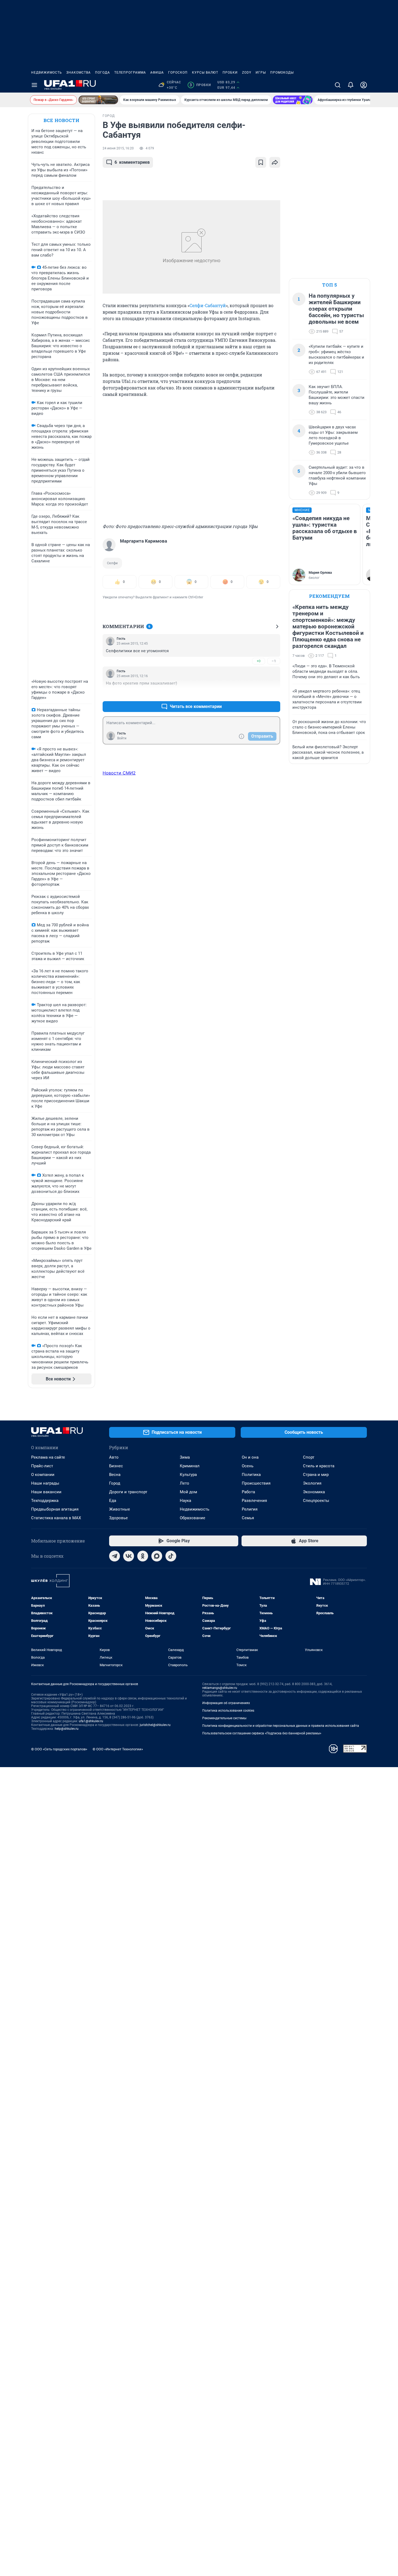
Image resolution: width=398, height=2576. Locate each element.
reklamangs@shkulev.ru (220, 1688)
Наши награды (45, 1483)
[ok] (143, 1556)
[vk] (129, 1556)
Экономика (314, 1492)
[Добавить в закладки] (261, 162)
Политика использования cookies (228, 1711)
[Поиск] (338, 85)
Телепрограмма (130, 73)
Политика (251, 1475)
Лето (185, 1483)
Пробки (230, 73)
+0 (259, 661)
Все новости (61, 120)
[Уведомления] (351, 85)
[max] (157, 1556)
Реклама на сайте (48, 1457)
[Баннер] (98, 100)
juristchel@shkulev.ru (155, 1725)
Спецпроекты (316, 1501)
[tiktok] (171, 1556)
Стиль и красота (319, 1466)
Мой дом (188, 1492)
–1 (274, 661)
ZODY (247, 73)
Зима (185, 1457)
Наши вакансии (46, 1492)
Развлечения (254, 1501)
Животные (120, 1509)
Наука (185, 1501)
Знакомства (79, 73)
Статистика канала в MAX (56, 1518)
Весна (115, 1475)
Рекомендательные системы (224, 1718)
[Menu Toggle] (34, 85)
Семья (248, 1518)
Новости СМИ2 (119, 773)
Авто (114, 1457)
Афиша (157, 73)
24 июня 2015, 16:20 (118, 148)
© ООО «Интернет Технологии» (118, 1749)
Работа (248, 1492)
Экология (312, 1483)
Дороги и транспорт (128, 1492)
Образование (193, 1518)
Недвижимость (47, 73)
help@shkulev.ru (67, 1729)
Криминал (190, 1466)
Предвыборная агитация (55, 1509)
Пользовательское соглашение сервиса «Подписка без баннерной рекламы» (262, 1733)
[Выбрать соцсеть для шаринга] (275, 162)
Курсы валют (205, 73)
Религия (250, 1509)
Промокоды (282, 73)
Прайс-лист (42, 1466)
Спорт (309, 1457)
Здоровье (118, 1518)
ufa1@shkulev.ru (91, 1721)
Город (115, 1483)
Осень (248, 1466)
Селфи (112, 563)
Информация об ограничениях (226, 1703)
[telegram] (115, 1556)
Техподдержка (45, 1501)
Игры (261, 73)
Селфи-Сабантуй (208, 305)
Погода (102, 73)
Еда (113, 1501)
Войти (122, 738)
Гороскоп (178, 73)
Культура (188, 1475)
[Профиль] (364, 85)
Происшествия (256, 1483)
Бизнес (116, 1466)
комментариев (132, 162)
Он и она (250, 1457)
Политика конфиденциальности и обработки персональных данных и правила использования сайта (281, 1726)
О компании (43, 1475)
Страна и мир (316, 1475)
